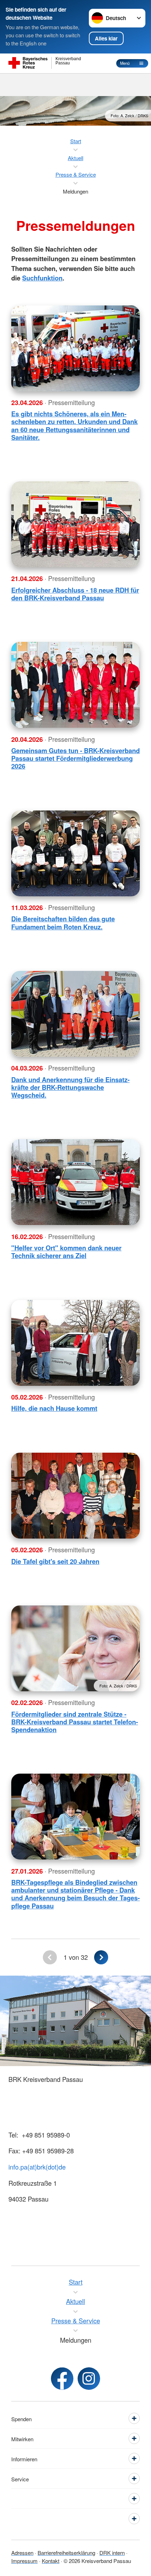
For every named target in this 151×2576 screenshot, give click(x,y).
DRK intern (112, 2552)
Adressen (22, 2552)
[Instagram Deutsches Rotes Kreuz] (89, 2379)
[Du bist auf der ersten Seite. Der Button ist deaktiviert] (50, 1957)
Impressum (24, 2561)
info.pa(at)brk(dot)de (37, 2167)
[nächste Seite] (101, 1957)
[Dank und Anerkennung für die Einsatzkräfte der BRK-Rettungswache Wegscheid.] (75, 1014)
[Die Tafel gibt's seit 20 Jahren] (75, 1496)
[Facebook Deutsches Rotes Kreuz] (62, 2379)
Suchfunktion (42, 278)
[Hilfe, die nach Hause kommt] (75, 1343)
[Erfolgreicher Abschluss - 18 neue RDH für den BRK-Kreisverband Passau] (75, 524)
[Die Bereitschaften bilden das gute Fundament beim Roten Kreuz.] (75, 853)
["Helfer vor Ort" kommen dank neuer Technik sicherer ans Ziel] (75, 1182)
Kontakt (51, 2561)
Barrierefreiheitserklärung (66, 2552)
